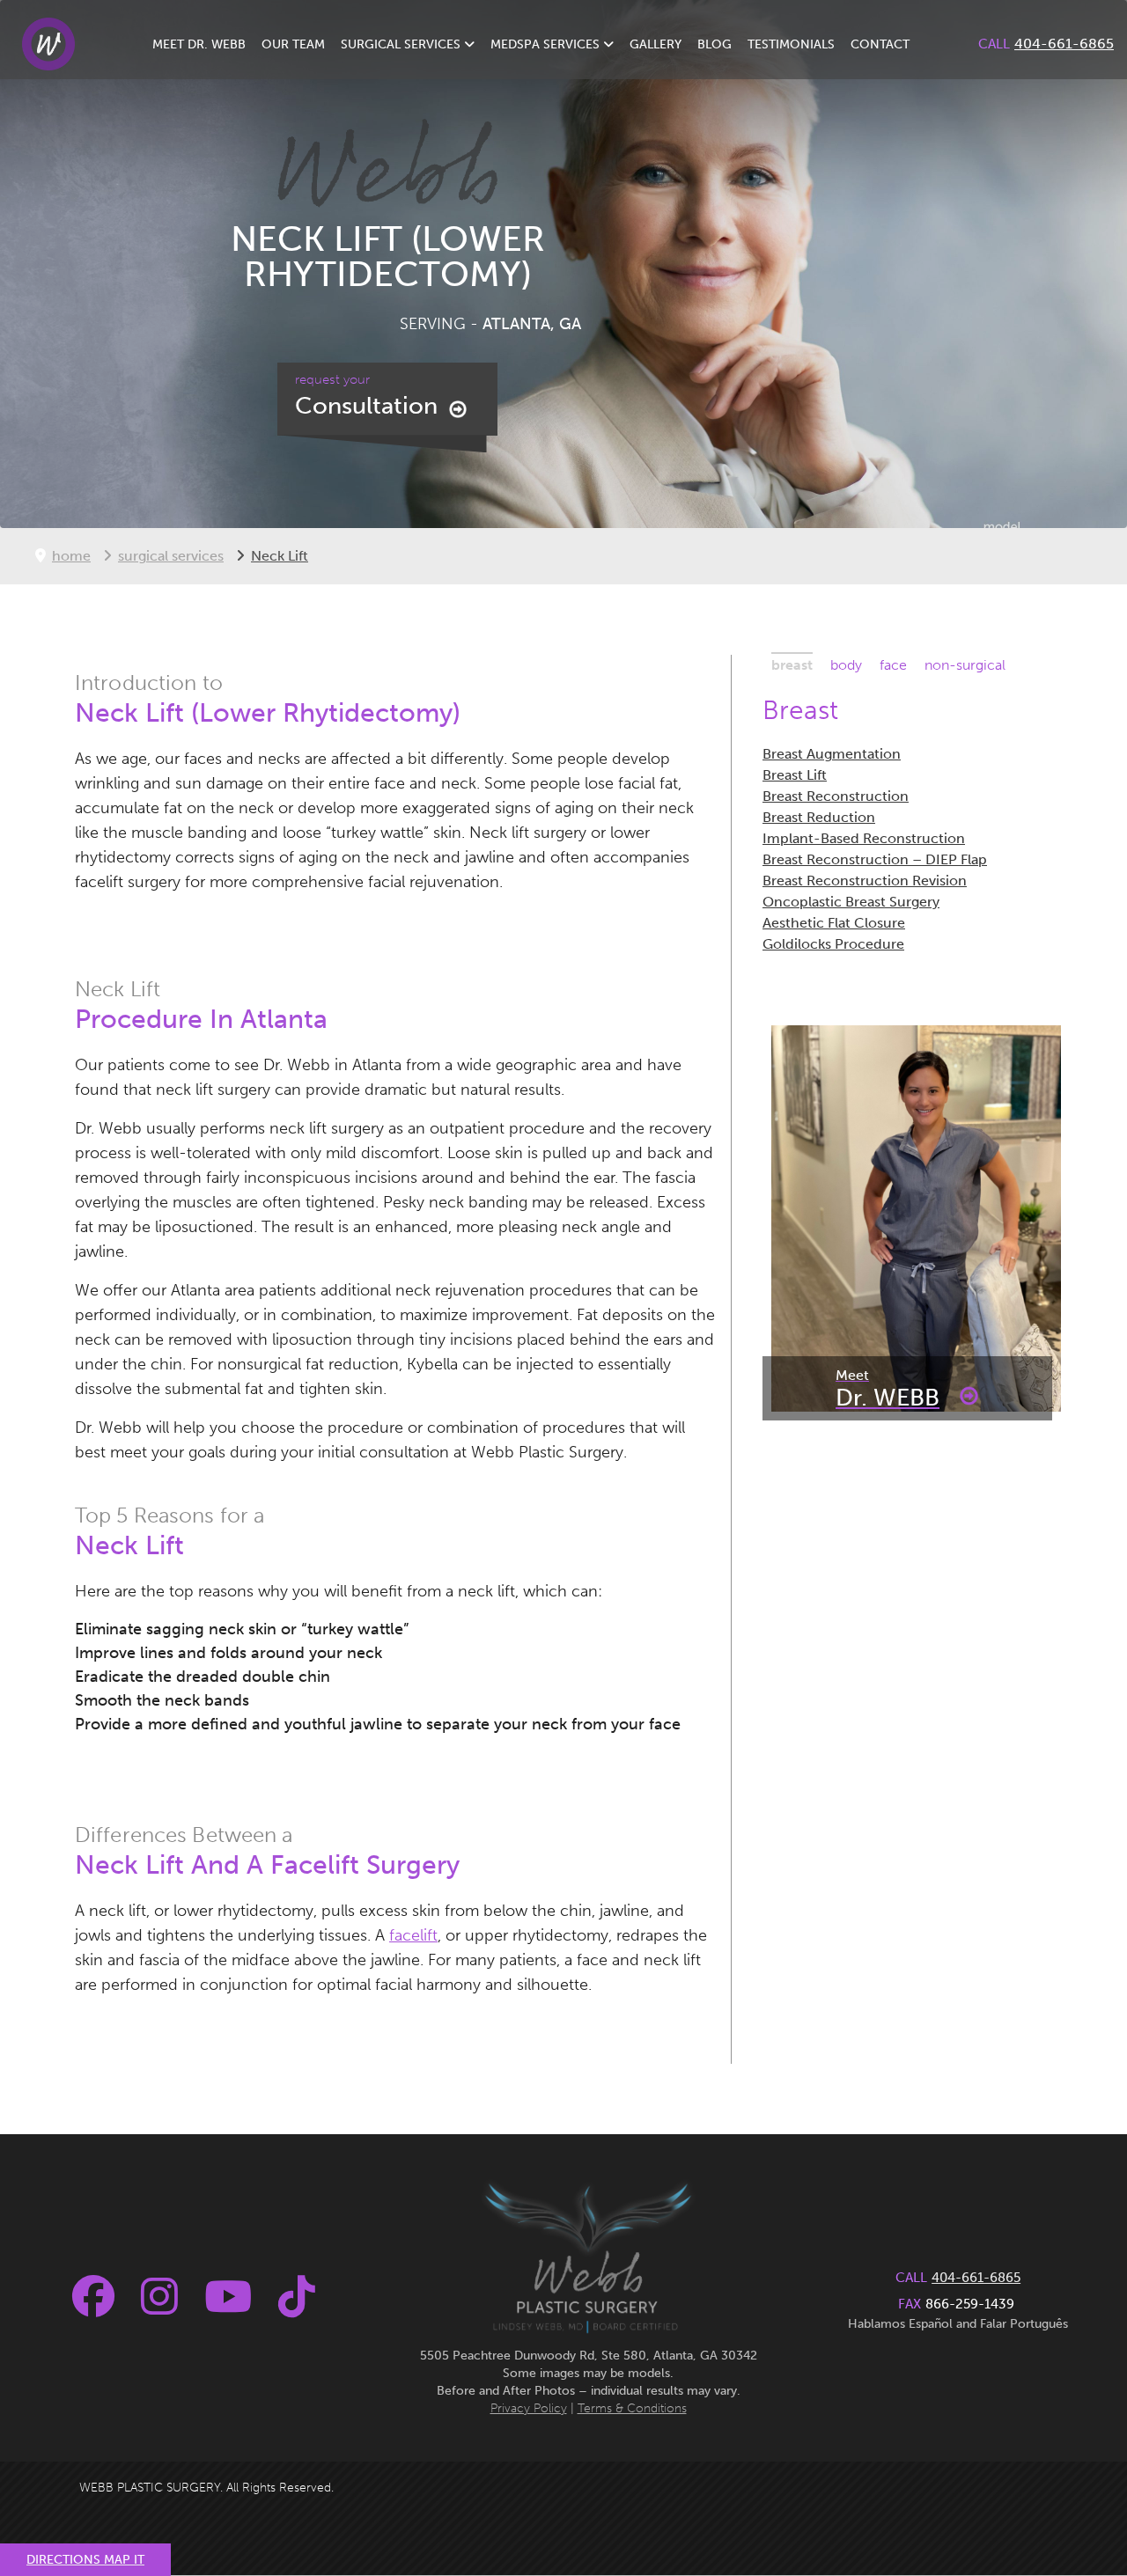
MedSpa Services (547, 44)
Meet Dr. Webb (199, 44)
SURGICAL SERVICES (402, 44)
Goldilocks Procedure (833, 944)
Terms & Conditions (632, 2408)
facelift (413, 1935)
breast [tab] (792, 665)
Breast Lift (795, 775)
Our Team (293, 44)
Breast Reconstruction (836, 796)
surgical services (171, 556)
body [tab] (846, 665)
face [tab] (893, 665)
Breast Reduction (819, 817)
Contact (880, 44)
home (71, 556)
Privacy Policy (529, 2408)
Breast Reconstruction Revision (865, 881)
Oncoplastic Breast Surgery (851, 902)
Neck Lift (280, 556)
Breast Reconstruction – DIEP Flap (875, 859)
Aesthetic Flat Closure (834, 923)
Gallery (656, 44)
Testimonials (791, 44)
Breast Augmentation (832, 754)
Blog (715, 44)
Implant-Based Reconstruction (864, 838)
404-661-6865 (1064, 44)
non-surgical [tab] (965, 665)
